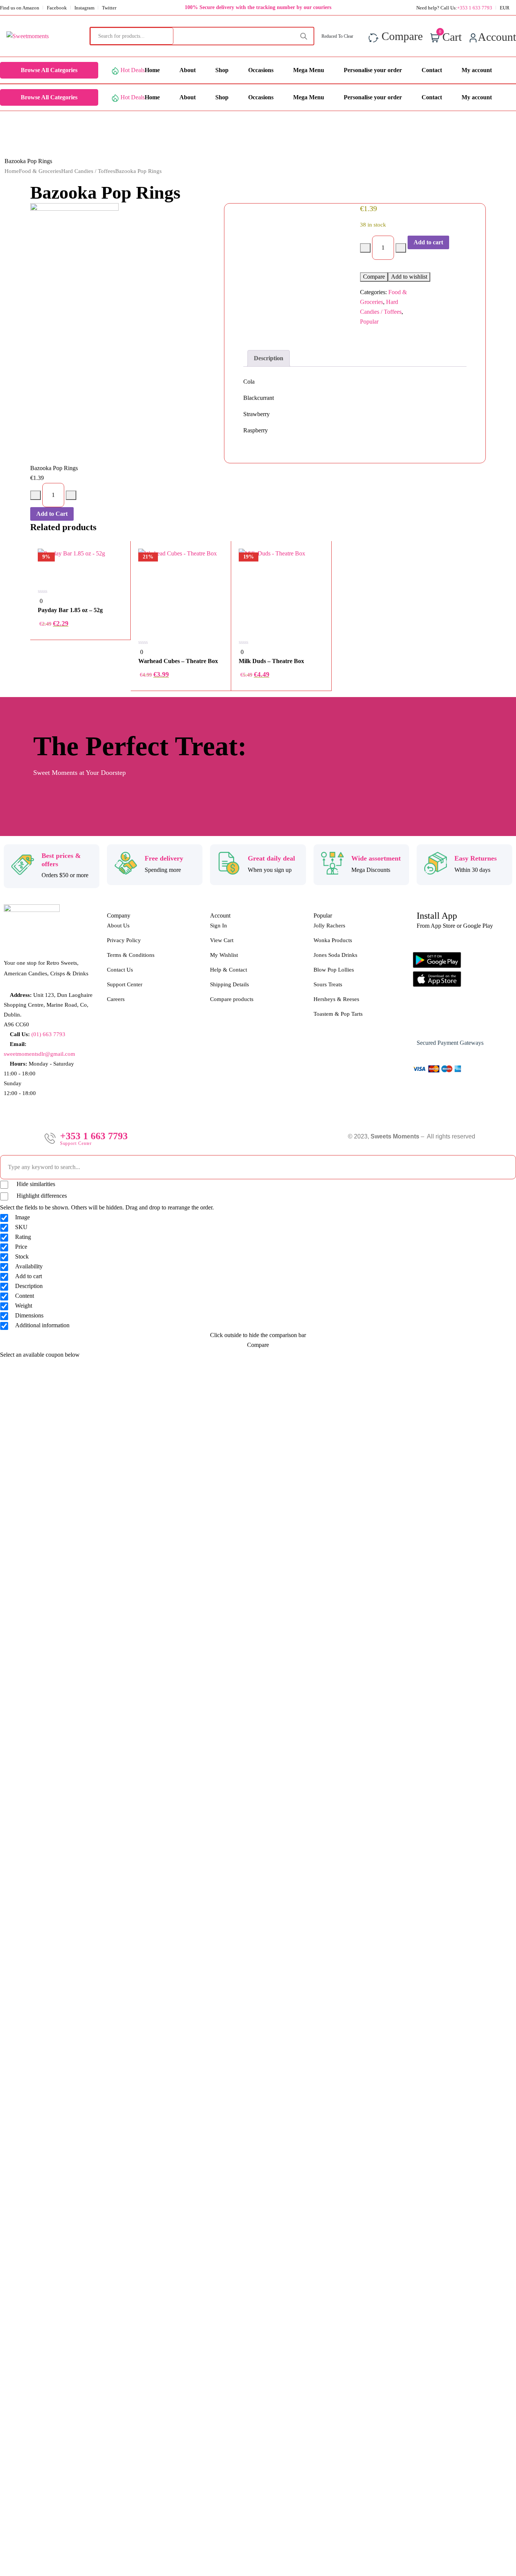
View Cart (222, 940)
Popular (369, 322)
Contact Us (120, 970)
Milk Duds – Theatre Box (271, 661)
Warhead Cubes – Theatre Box (178, 661)
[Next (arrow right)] (503, 1288)
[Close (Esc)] (508, 8)
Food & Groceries (40, 171)
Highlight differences (41, 1196)
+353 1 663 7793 (94, 1136)
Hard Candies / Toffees (88, 171)
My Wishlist (224, 955)
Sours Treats (328, 984)
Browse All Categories (49, 70)
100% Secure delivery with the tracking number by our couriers (258, 7)
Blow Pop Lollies (334, 970)
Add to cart (428, 242)
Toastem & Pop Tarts (338, 1014)
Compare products (232, 999)
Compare (374, 277)
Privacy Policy (124, 940)
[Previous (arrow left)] (13, 1288)
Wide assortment (376, 858)
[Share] (491, 8)
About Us (118, 926)
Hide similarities (35, 1184)
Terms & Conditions (131, 955)
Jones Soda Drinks (335, 955)
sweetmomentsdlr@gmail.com (39, 1054)
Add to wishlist (409, 277)
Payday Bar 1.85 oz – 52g (70, 610)
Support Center (125, 984)
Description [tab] (269, 358)
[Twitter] (471, 1021)
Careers (116, 999)
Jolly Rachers (329, 926)
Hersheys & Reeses (336, 999)
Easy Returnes (476, 858)
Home (12, 171)
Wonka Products (333, 940)
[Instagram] (448, 1021)
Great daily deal (271, 858)
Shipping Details (229, 984)
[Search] (304, 36)
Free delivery (164, 858)
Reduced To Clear (338, 36)
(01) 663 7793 (48, 1034)
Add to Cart (52, 514)
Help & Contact (229, 970)
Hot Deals (133, 70)
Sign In (219, 926)
